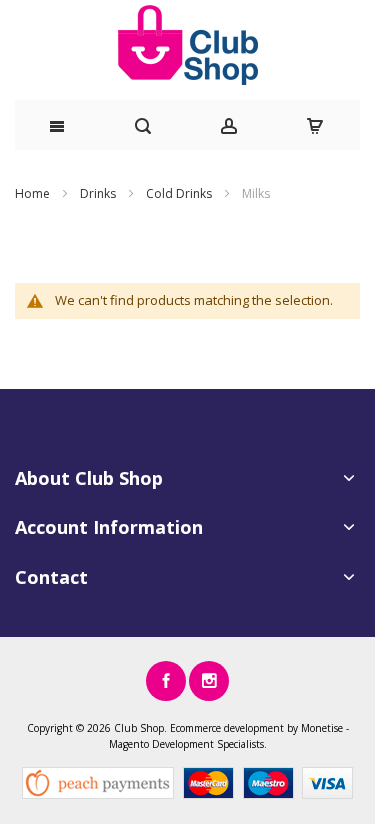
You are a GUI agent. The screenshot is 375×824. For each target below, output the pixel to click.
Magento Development (161, 744)
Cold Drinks (180, 193)
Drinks (99, 193)
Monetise (322, 728)
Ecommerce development (227, 728)
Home (34, 193)
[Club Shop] (187, 45)
